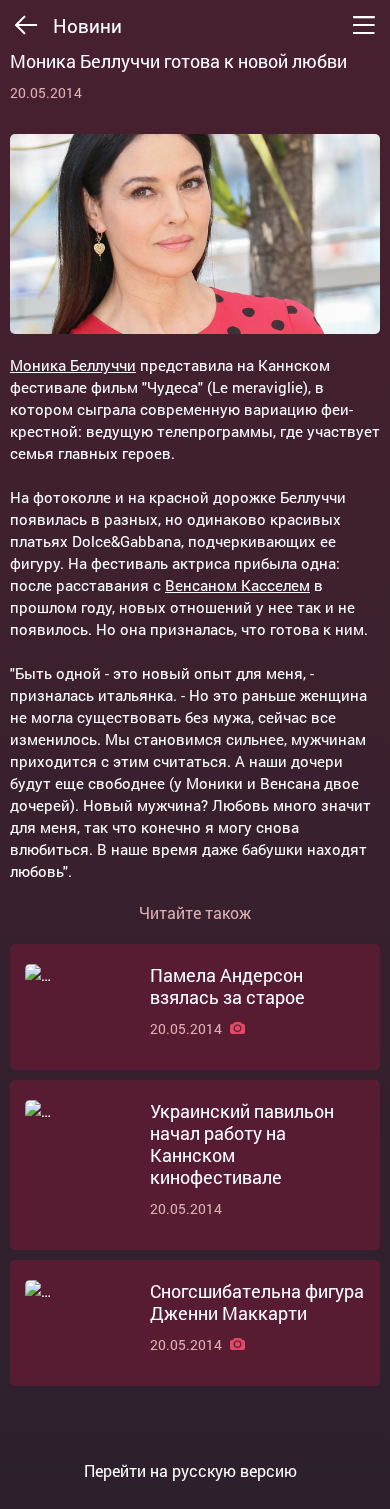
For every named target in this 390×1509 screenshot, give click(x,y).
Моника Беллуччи (73, 365)
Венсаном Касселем (237, 585)
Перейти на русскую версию (190, 1471)
